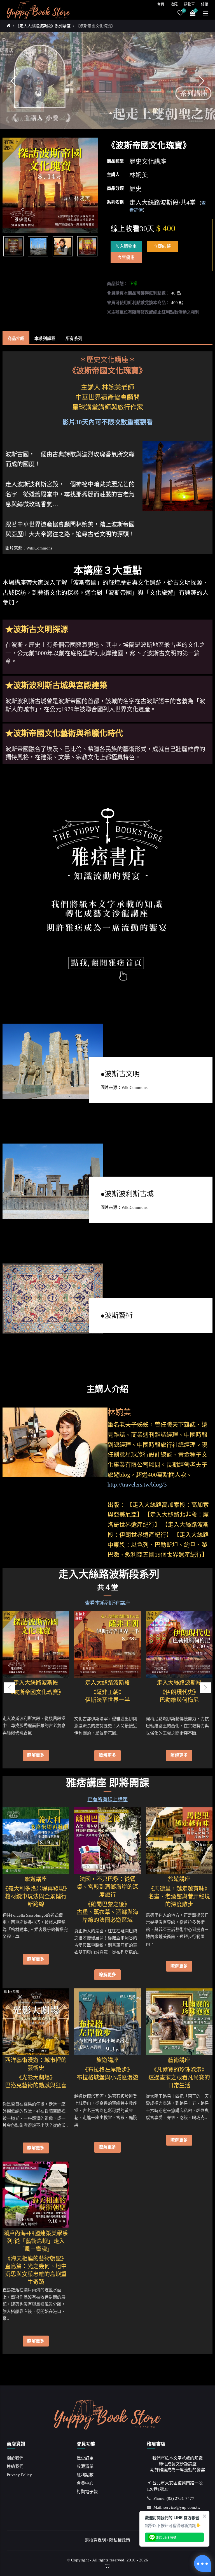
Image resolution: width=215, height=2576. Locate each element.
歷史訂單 (85, 2458)
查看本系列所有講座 (107, 1603)
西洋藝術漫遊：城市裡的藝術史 (36, 2064)
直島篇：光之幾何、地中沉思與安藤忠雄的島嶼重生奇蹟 (36, 2272)
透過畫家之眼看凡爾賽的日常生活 (179, 2081)
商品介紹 (16, 338)
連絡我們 (15, 2466)
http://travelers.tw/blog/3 (137, 1485)
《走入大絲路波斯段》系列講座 (43, 26)
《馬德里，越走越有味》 (179, 1885)
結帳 (205, 4)
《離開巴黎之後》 (107, 1900)
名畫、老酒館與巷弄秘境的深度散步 (179, 1900)
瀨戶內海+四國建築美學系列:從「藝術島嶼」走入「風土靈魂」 (36, 2241)
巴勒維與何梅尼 (179, 1700)
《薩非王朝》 (107, 1688)
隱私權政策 (120, 2540)
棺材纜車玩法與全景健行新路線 (36, 1900)
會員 (161, 4)
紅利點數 (85, 2475)
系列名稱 (115, 202)
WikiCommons (39, 548)
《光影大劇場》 (36, 2074)
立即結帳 (162, 246)
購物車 (189, 4)
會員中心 (85, 2483)
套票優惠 (126, 258)
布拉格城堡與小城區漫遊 (107, 2078)
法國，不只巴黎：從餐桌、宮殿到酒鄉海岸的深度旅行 (107, 1887)
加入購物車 (126, 246)
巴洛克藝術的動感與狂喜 (36, 2085)
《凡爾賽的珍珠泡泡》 (179, 2066)
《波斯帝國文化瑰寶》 (95, 26)
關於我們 (15, 2458)
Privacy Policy (19, 2475)
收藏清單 (85, 2466)
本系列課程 (45, 338)
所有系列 (74, 338)
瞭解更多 (36, 1755)
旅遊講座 (36, 1879)
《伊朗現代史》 (179, 1688)
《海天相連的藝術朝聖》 (36, 2255)
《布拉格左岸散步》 (107, 2066)
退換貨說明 (95, 2540)
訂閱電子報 (87, 2492)
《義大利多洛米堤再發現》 (36, 1885)
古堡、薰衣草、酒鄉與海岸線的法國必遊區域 (107, 1916)
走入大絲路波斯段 (36, 1683)
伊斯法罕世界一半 (107, 1700)
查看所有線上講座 (107, 1800)
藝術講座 (179, 2060)
